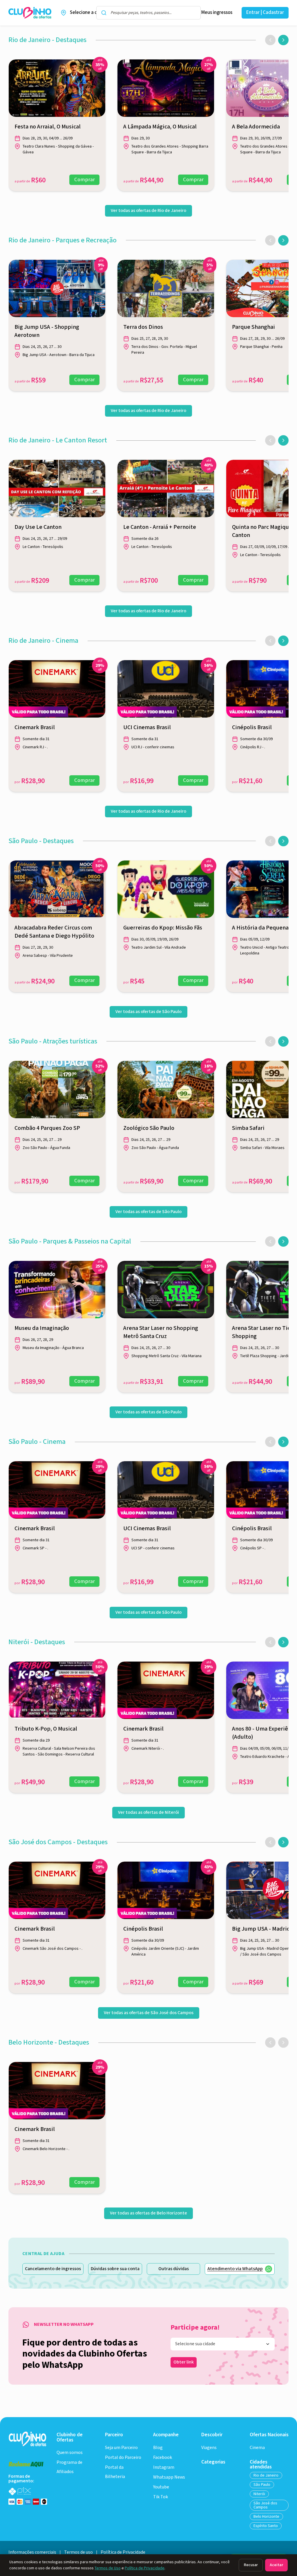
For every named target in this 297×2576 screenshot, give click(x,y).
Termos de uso (78, 2552)
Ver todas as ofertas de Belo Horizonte (148, 2213)
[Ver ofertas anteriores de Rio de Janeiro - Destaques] (270, 40)
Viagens (209, 2448)
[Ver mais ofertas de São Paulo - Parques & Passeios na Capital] (283, 1241)
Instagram (164, 2467)
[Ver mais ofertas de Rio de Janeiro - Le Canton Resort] (283, 440)
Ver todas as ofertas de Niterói (148, 1812)
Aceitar (276, 2565)
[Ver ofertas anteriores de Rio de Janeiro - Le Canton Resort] (270, 440)
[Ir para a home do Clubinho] (28, 2439)
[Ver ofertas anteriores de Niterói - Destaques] (270, 1642)
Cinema (257, 2448)
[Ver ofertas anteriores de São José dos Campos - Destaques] (270, 1842)
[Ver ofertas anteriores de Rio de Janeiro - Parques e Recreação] (270, 240)
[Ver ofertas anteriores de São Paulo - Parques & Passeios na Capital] (270, 1241)
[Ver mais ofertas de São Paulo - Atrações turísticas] (283, 1041)
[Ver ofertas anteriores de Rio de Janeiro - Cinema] (270, 641)
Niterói (259, 2494)
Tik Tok (161, 2497)
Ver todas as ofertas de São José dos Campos (149, 2013)
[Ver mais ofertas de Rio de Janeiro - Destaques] (283, 40)
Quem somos (70, 2453)
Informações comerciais (32, 2552)
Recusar (251, 2565)
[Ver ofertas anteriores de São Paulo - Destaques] (270, 841)
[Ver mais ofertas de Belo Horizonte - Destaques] (283, 2043)
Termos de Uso (108, 2568)
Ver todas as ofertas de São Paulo (148, 1012)
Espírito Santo (266, 2526)
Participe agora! (195, 2328)
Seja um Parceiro (121, 2448)
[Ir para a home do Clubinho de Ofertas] (30, 13)
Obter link (184, 2362)
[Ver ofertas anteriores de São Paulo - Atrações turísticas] (270, 1041)
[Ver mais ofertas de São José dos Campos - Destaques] (283, 1842)
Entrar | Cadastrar (265, 12)
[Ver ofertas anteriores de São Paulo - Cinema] (270, 1442)
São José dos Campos (265, 2505)
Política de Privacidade (145, 2568)
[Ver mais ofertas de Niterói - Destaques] (283, 1642)
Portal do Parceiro (123, 2458)
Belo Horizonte (266, 2517)
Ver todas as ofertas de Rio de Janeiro (148, 211)
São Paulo (262, 2485)
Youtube (161, 2487)
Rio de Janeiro (266, 2475)
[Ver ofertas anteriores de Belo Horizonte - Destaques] (270, 2043)
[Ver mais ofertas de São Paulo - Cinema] (283, 1442)
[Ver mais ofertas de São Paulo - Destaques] (283, 841)
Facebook (163, 2458)
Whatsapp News (169, 2477)
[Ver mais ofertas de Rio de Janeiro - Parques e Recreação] (283, 240)
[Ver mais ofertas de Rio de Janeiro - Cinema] (283, 641)
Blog (158, 2448)
